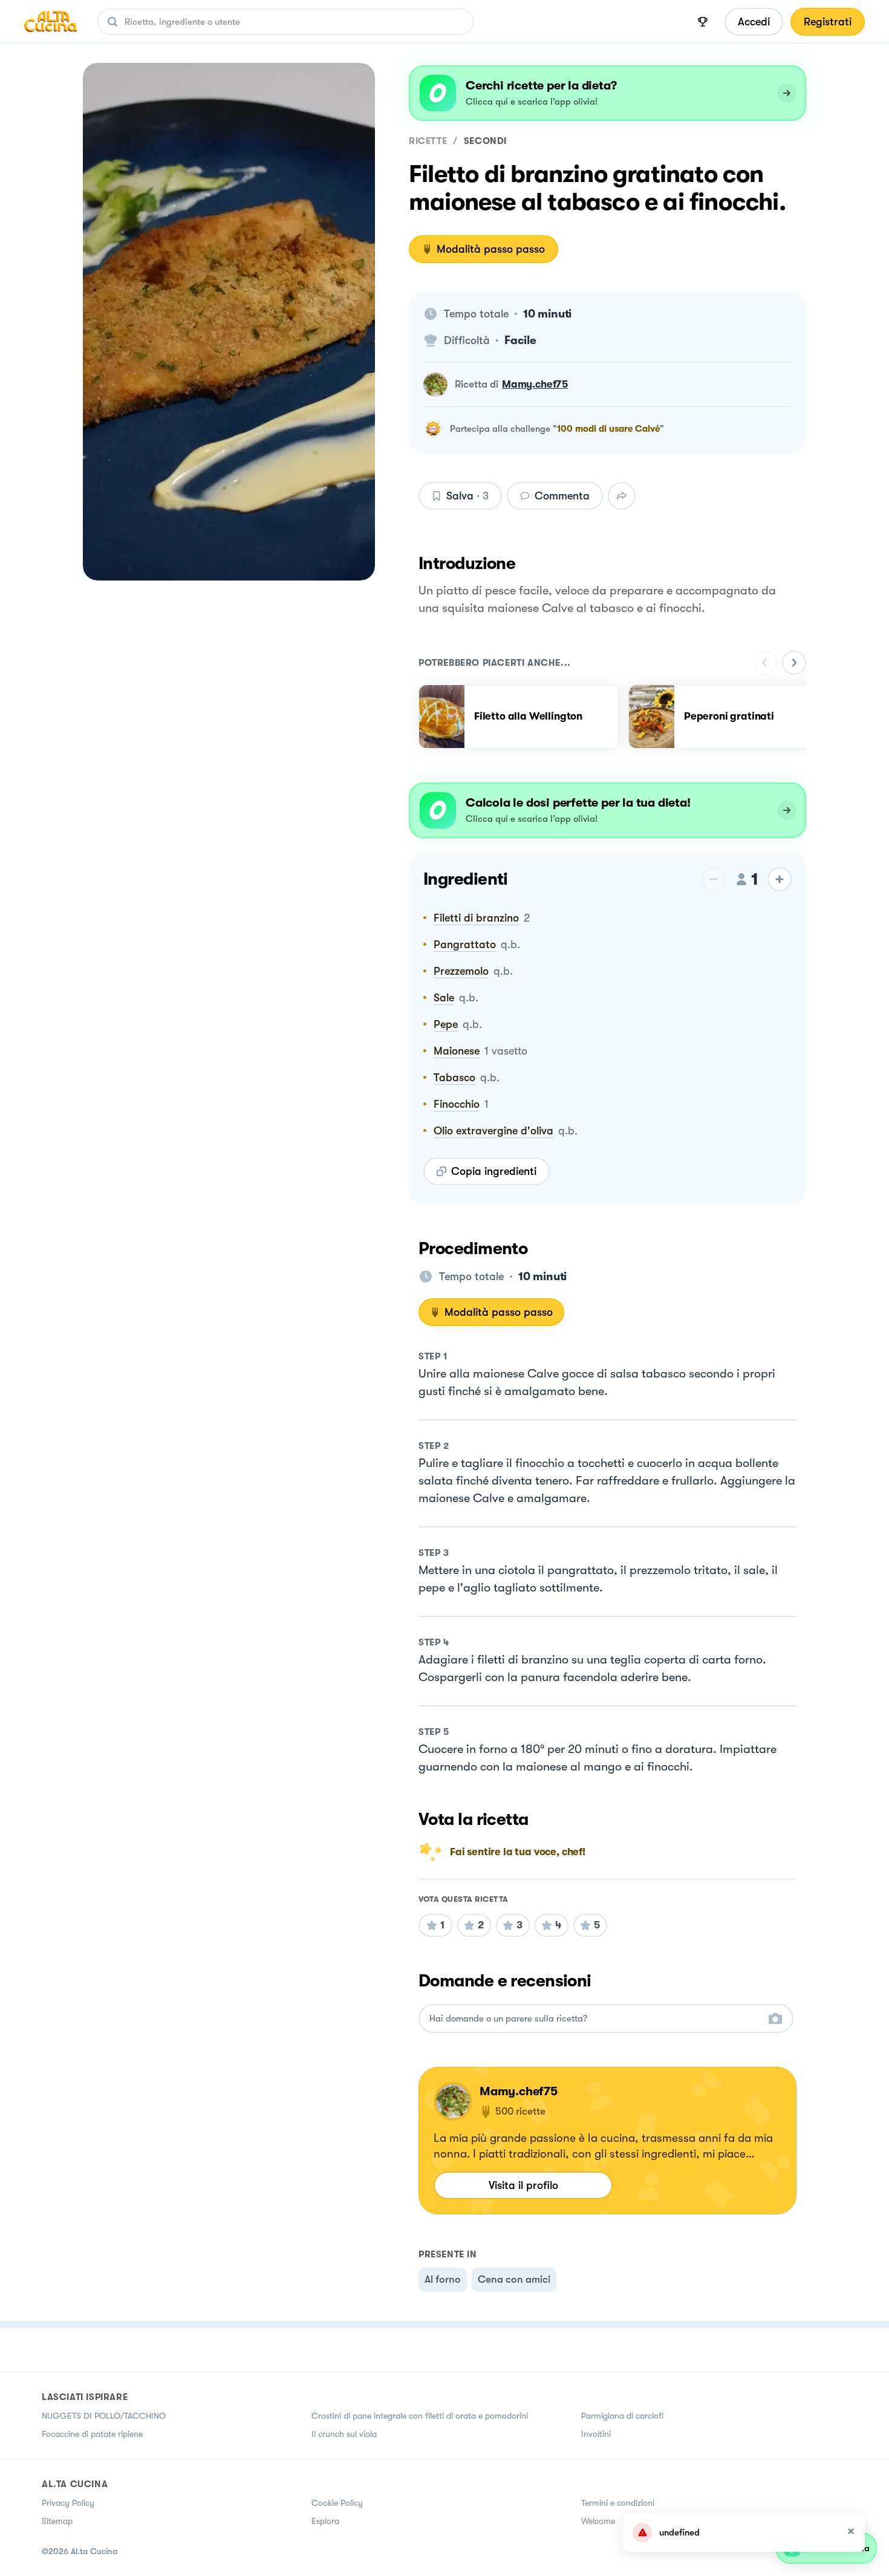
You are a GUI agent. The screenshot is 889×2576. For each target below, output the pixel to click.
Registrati (828, 22)
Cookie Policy (337, 2503)
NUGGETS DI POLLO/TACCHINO (104, 2416)
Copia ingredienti (494, 1171)
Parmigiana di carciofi (622, 2416)
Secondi (485, 141)
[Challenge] (703, 22)
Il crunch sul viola (344, 2434)
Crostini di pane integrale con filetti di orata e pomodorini (420, 2416)
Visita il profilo (523, 2185)
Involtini (596, 2434)
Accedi (754, 22)
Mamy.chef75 (535, 384)
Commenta (562, 496)
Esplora (325, 2521)
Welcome (598, 2521)
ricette (428, 141)
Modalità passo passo (491, 249)
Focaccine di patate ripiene (92, 2434)
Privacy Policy (68, 2503)
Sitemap (57, 2521)
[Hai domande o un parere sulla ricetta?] (595, 2019)
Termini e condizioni (618, 2503)
